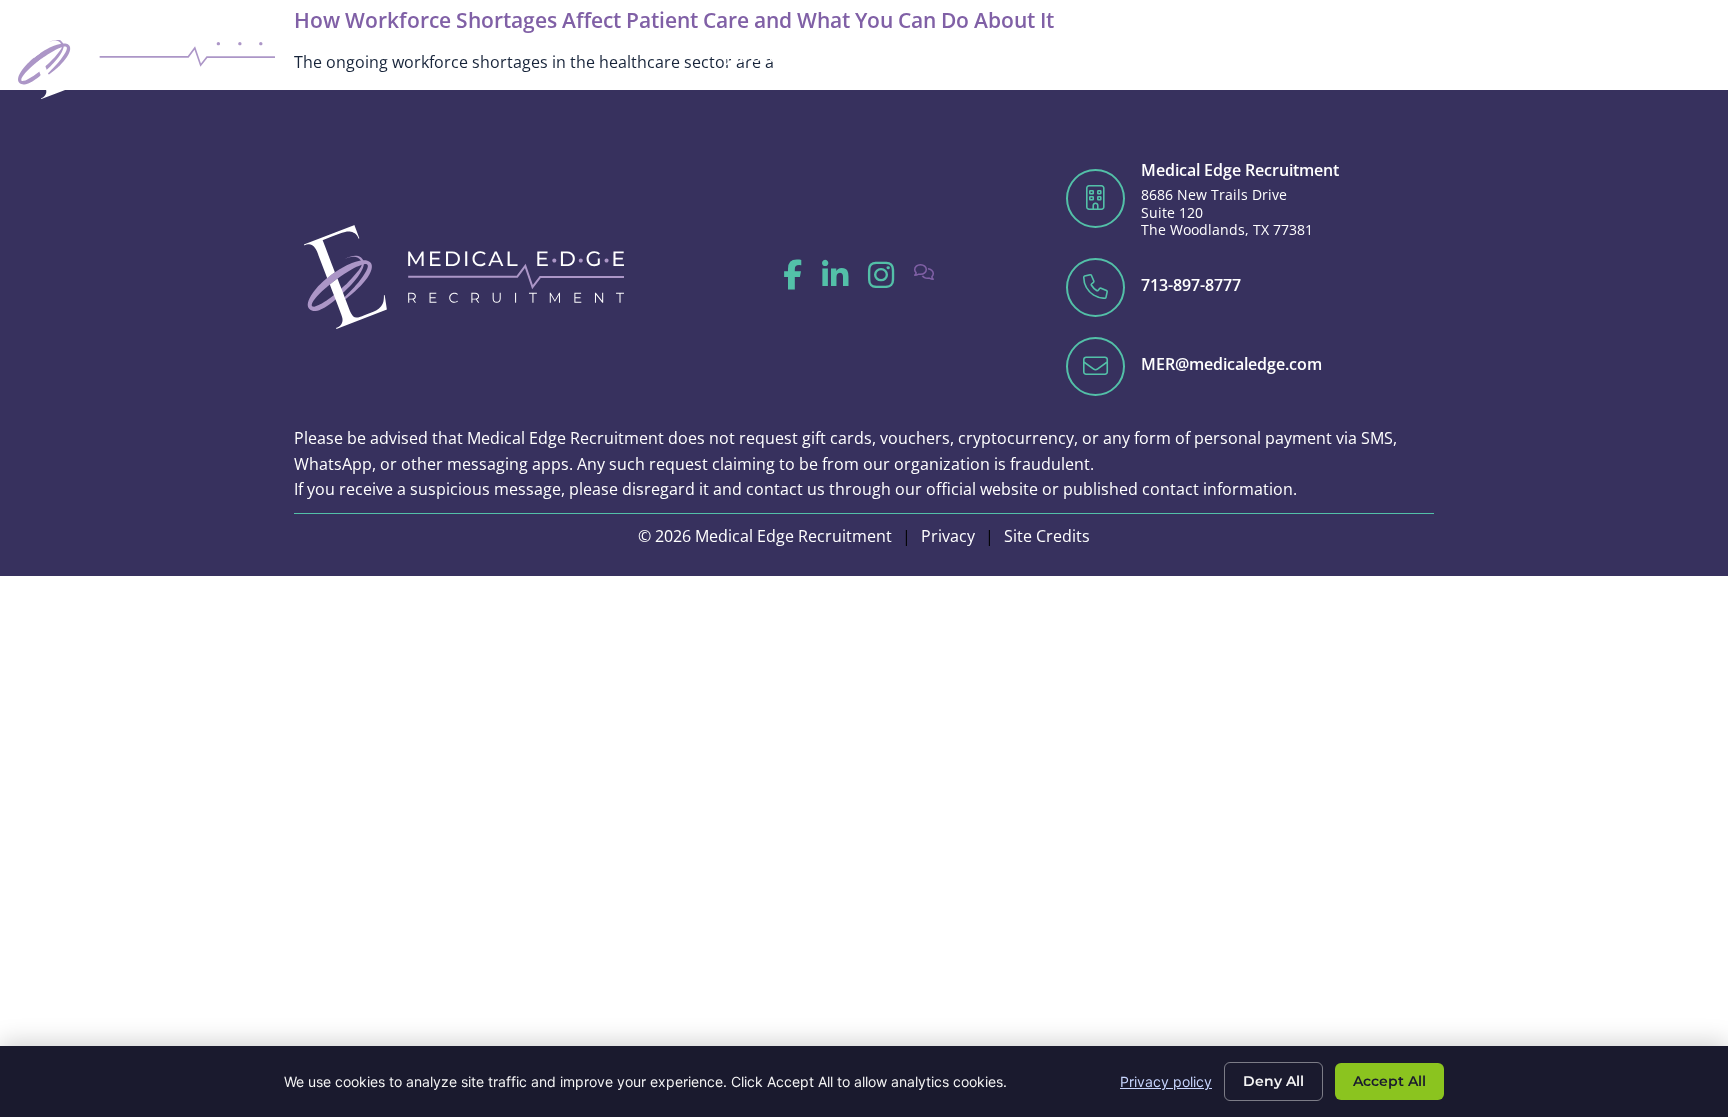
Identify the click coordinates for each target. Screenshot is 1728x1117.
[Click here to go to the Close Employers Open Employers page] (938, 56)
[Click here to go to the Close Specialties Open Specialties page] (1058, 56)
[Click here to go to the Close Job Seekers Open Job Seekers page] (820, 56)
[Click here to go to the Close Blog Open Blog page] (1460, 56)
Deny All (1273, 1081)
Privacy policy (1166, 1081)
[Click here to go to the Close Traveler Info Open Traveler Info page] (1594, 56)
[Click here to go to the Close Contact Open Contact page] (1693, 56)
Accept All (1389, 1081)
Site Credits (1047, 536)
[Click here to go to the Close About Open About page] (1385, 56)
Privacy (948, 536)
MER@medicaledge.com (1231, 364)
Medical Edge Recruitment (1240, 170)
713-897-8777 (1191, 285)
